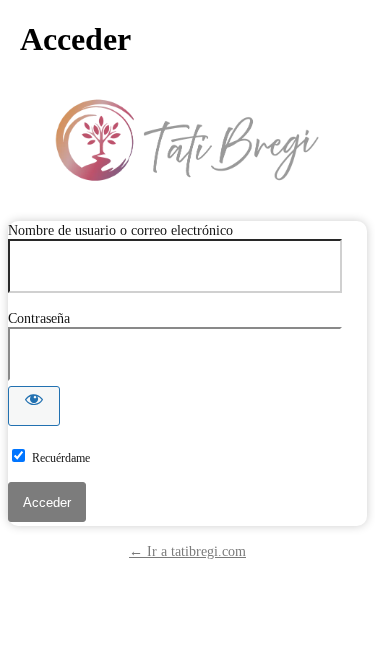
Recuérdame (61, 458)
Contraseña (39, 318)
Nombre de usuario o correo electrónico (120, 230)
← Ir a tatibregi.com (187, 551)
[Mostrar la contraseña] (34, 406)
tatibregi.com (188, 140)
